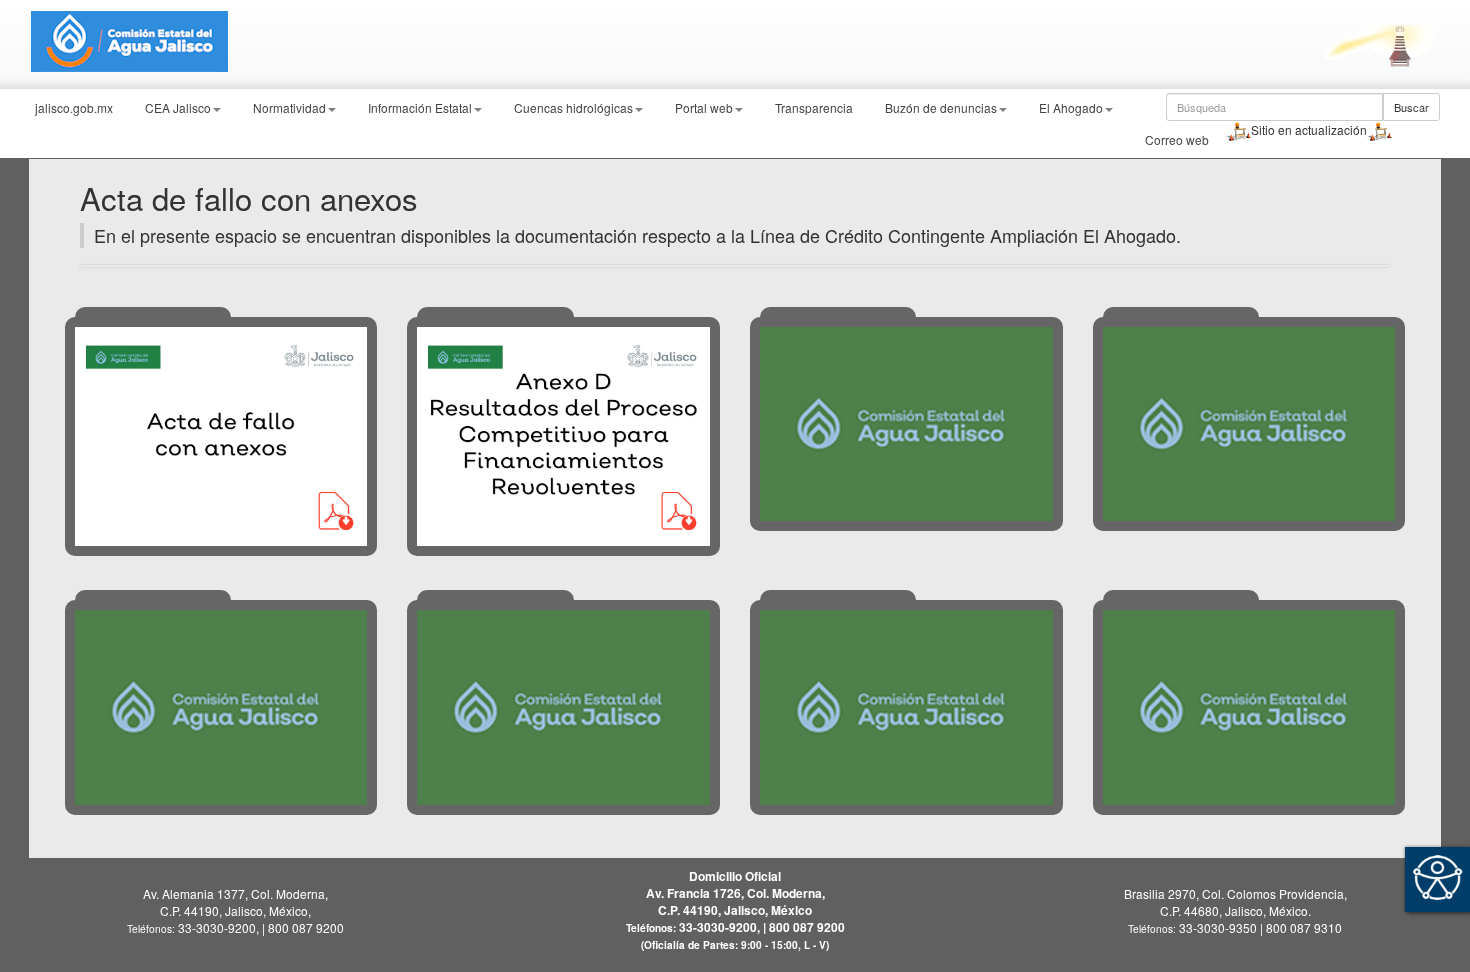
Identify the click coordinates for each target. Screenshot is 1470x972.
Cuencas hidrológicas (573, 107)
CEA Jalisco (178, 107)
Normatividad (289, 107)
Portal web (704, 107)
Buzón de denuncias (941, 107)
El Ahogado (1071, 107)
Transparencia (814, 107)
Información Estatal (420, 107)
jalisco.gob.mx (74, 107)
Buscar (1411, 107)
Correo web (1177, 139)
